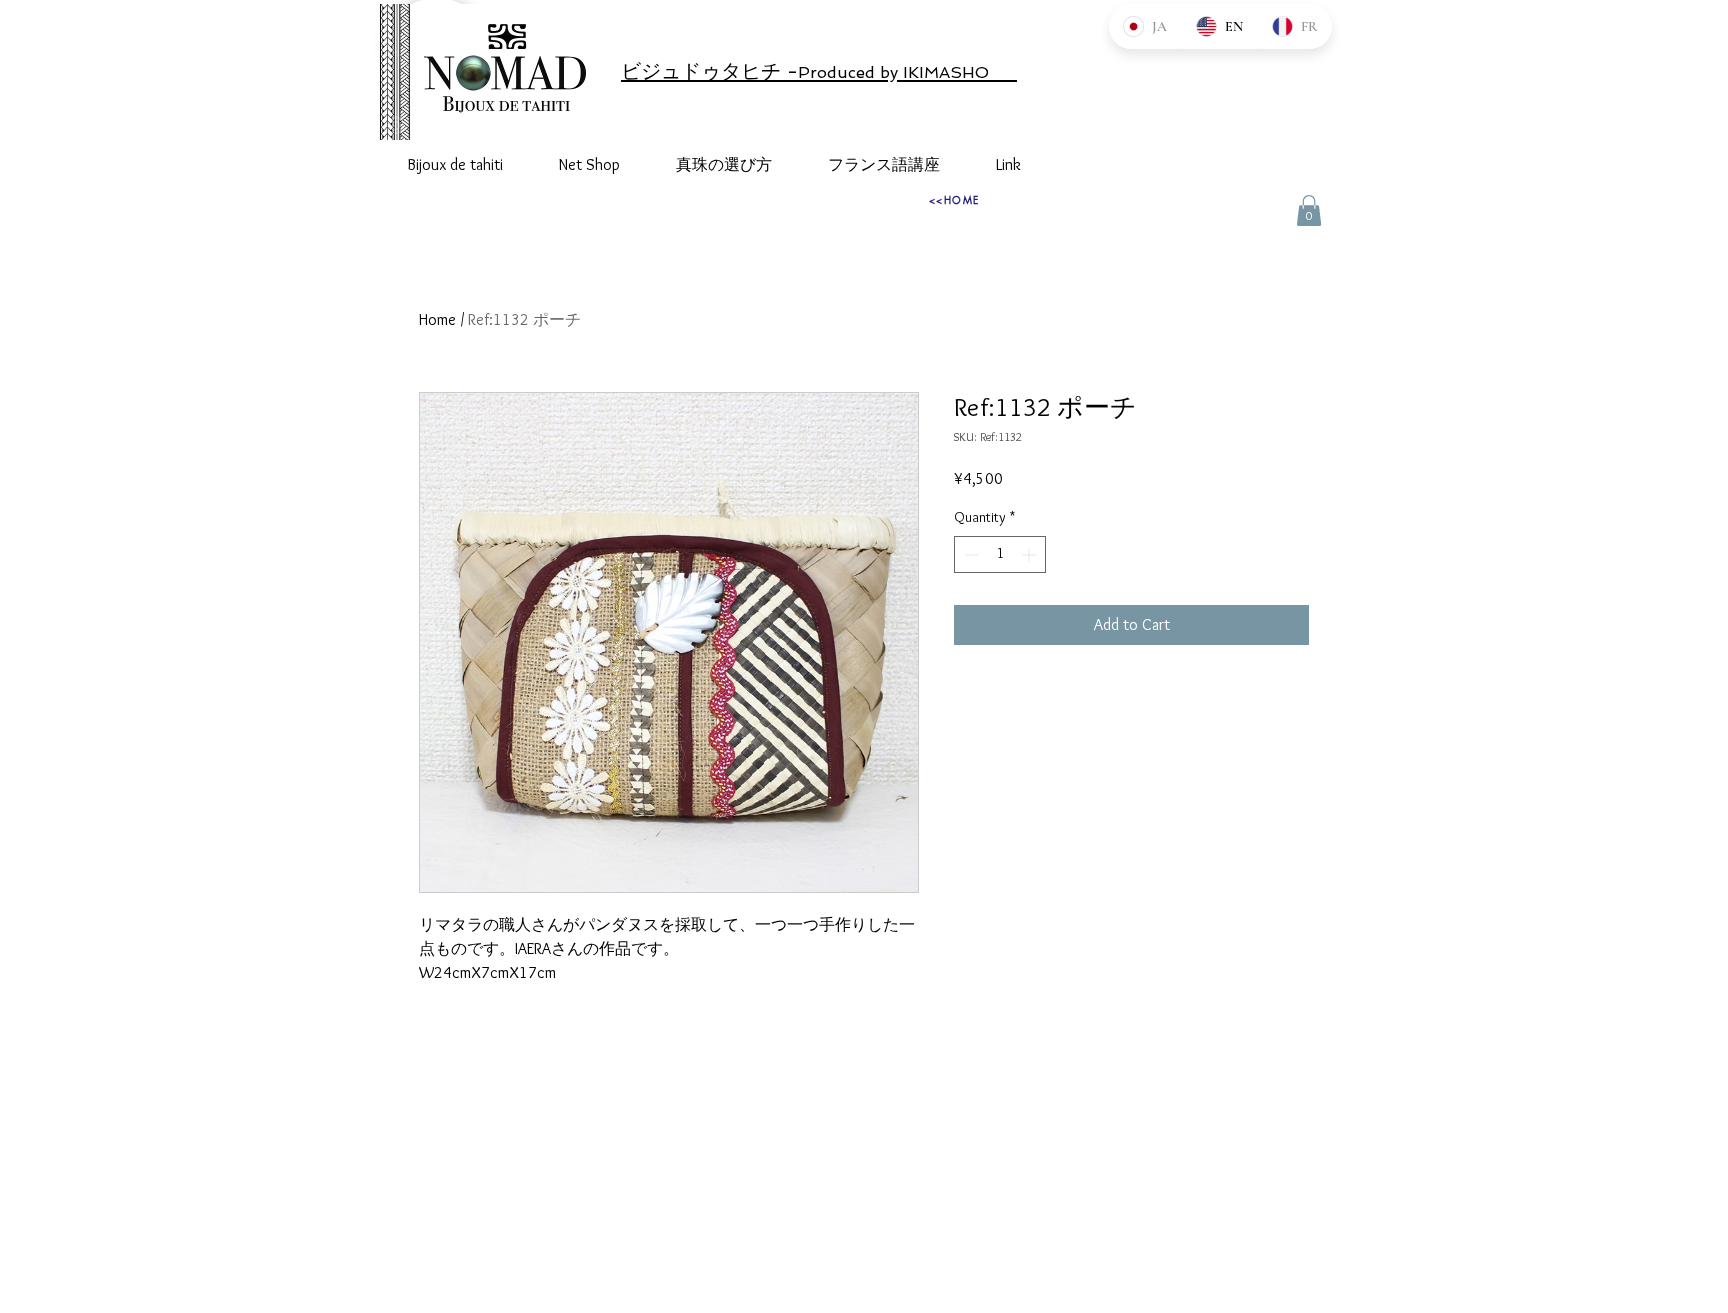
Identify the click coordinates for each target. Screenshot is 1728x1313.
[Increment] (1030, 554)
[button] (1309, 210)
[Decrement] (969, 554)
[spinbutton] (1000, 554)
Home (437, 319)
